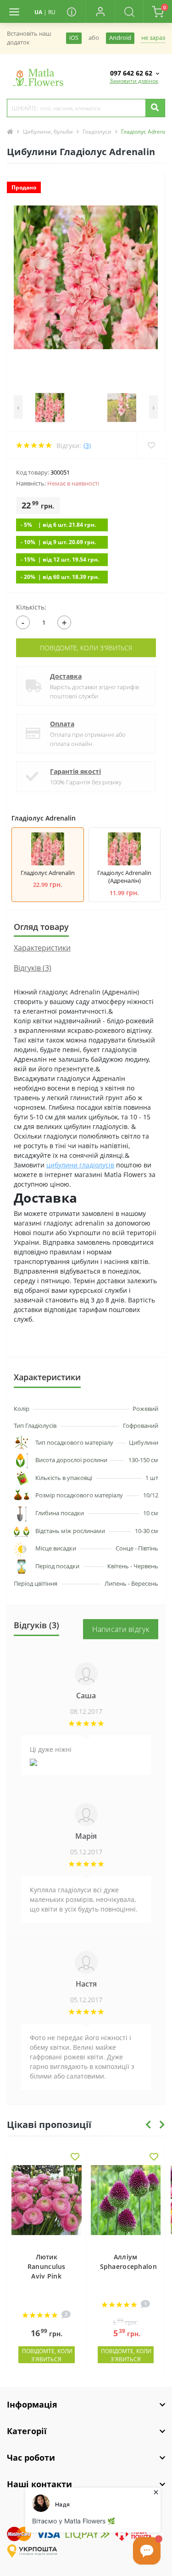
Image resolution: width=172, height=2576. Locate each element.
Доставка (66, 676)
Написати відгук (121, 1629)
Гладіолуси (97, 132)
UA (38, 12)
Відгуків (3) (33, 968)
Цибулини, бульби (48, 132)
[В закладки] (75, 2157)
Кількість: (31, 607)
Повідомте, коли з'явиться (86, 648)
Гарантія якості (75, 771)
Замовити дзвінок (134, 81)
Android (120, 38)
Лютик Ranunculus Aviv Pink (47, 2266)
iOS (74, 38)
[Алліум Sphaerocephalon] (126, 2204)
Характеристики (42, 948)
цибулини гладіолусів (80, 1165)
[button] (100, 11)
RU (52, 12)
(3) (87, 446)
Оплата (62, 724)
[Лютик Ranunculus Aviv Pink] (47, 2204)
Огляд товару (41, 927)
